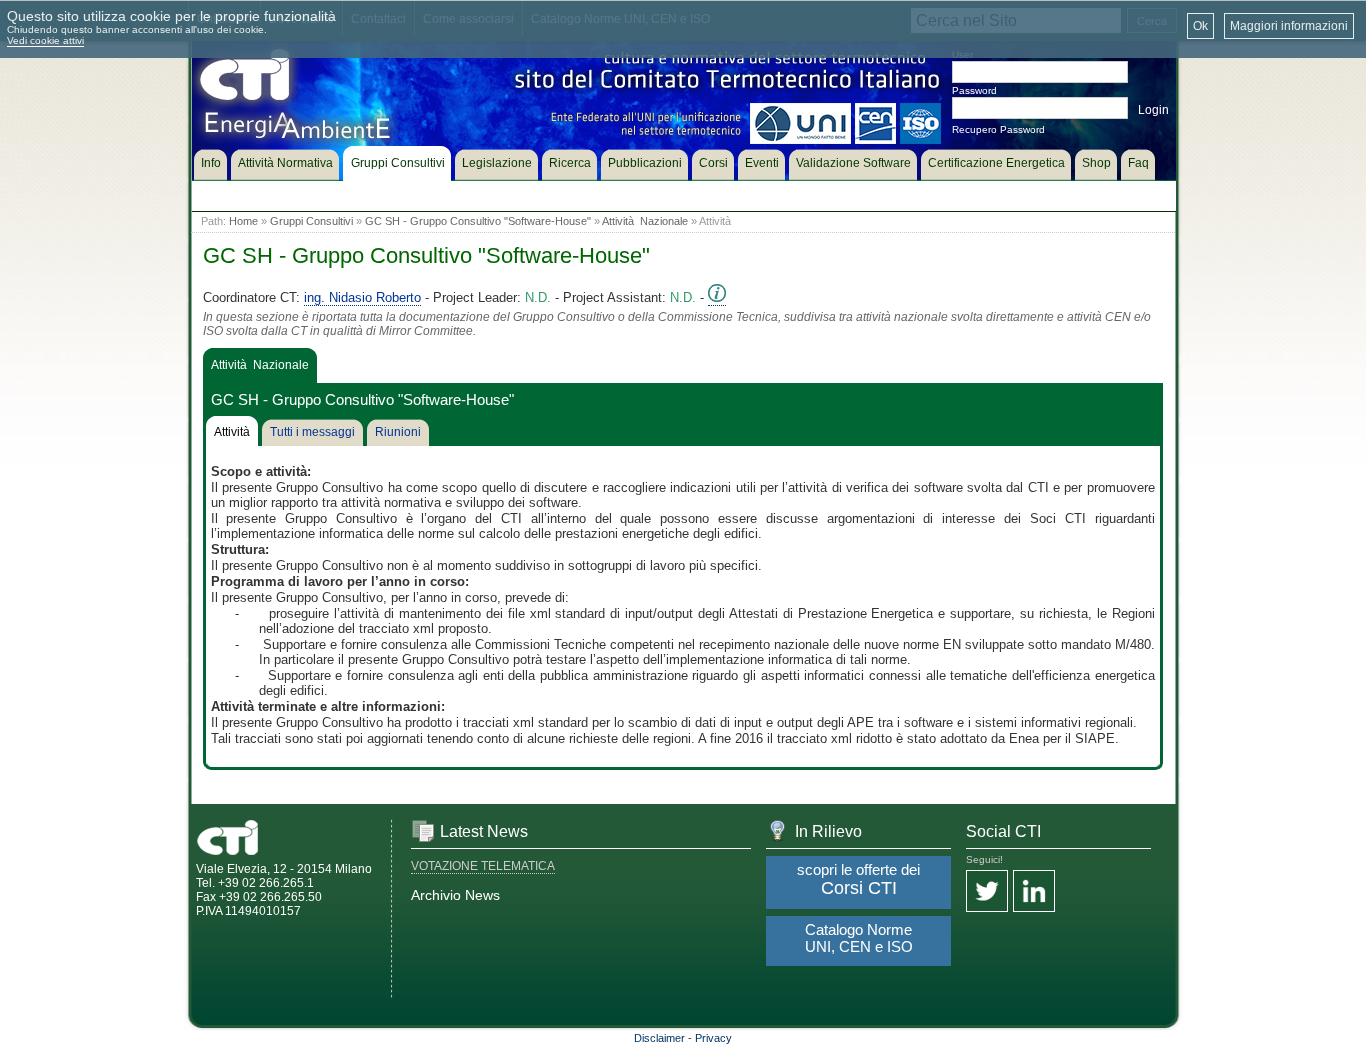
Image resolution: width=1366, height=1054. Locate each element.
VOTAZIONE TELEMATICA (483, 866)
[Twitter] (987, 892)
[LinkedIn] (1034, 892)
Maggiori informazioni (1289, 26)
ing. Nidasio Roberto (362, 297)
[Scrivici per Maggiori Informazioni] (717, 298)
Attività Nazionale (645, 221)
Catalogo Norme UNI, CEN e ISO (859, 938)
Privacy (713, 1038)
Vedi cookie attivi (45, 40)
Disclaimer (659, 1038)
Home (243, 221)
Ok (1200, 26)
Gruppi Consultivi (311, 221)
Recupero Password (998, 129)
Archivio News (455, 895)
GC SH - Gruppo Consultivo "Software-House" (478, 221)
